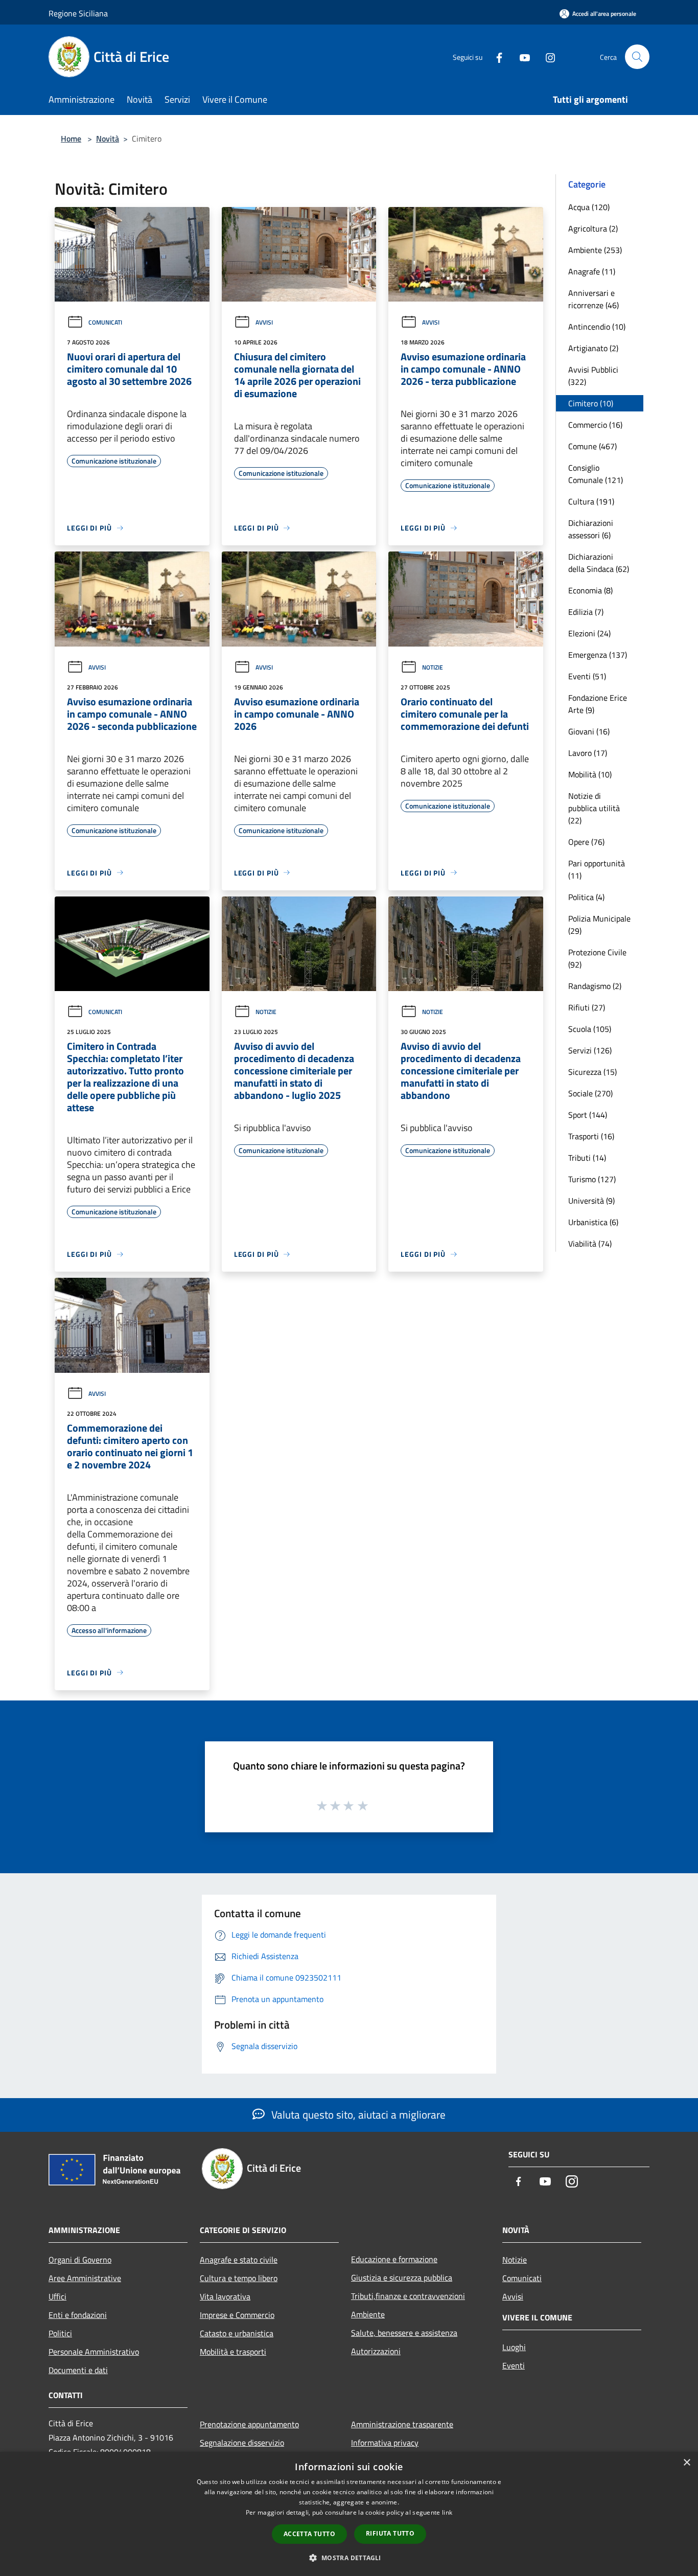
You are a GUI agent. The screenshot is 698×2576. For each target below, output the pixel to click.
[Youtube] (521, 56)
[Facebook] (495, 56)
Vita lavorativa (225, 2296)
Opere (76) (586, 842)
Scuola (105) (590, 1029)
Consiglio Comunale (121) (596, 474)
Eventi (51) (587, 676)
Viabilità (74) (590, 1244)
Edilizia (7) (586, 612)
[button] (349, 2558)
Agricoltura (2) (593, 228)
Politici (60, 2333)
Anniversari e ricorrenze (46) (594, 299)
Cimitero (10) (591, 403)
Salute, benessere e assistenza (404, 2333)
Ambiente (368, 2314)
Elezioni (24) (589, 633)
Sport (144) (588, 1115)
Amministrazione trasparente (402, 2424)
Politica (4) (586, 897)
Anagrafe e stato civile (239, 2260)
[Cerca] (637, 57)
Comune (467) (592, 446)
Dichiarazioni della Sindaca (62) (599, 563)
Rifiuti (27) (587, 1007)
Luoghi (514, 2347)
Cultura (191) (591, 501)
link (447, 2512)
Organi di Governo (80, 2260)
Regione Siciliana (78, 13)
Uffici (57, 2296)
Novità (108, 139)
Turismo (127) (592, 1179)
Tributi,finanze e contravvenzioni (408, 2296)
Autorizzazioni (376, 2351)
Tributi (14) (587, 1158)
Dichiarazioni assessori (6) (591, 529)
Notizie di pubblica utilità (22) (594, 808)
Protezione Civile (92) (597, 958)
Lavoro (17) (588, 753)
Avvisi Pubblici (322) (593, 376)
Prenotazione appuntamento (249, 2424)
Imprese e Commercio (237, 2315)
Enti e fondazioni (78, 2315)
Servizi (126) (590, 1050)
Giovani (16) (589, 731)
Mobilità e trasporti (233, 2352)
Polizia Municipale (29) (599, 925)
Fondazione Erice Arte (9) (598, 704)
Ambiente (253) (595, 250)
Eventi (514, 2365)
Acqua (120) (589, 207)
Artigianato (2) (593, 348)
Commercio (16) (595, 425)
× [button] (687, 2463)
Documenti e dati (78, 2370)
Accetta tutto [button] (309, 2534)
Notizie (433, 667)
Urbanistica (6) (593, 1222)
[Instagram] (546, 56)
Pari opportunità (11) (597, 869)
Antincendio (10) (597, 327)
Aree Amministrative (85, 2278)
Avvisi (264, 322)
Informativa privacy (385, 2443)
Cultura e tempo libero (239, 2278)
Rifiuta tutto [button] (390, 2533)
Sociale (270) (590, 1093)
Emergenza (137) (598, 655)
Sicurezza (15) (592, 1072)
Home (71, 139)
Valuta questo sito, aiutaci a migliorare (357, 2114)
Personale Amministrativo (94, 2352)
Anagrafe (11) (592, 271)
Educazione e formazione (394, 2259)
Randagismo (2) (595, 986)
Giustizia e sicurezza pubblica (402, 2278)
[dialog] (349, 2514)
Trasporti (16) (591, 1136)
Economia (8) (590, 590)
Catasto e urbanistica (237, 2333)
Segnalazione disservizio (242, 2443)
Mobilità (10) (590, 774)
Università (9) (591, 1201)
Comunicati (105, 322)
